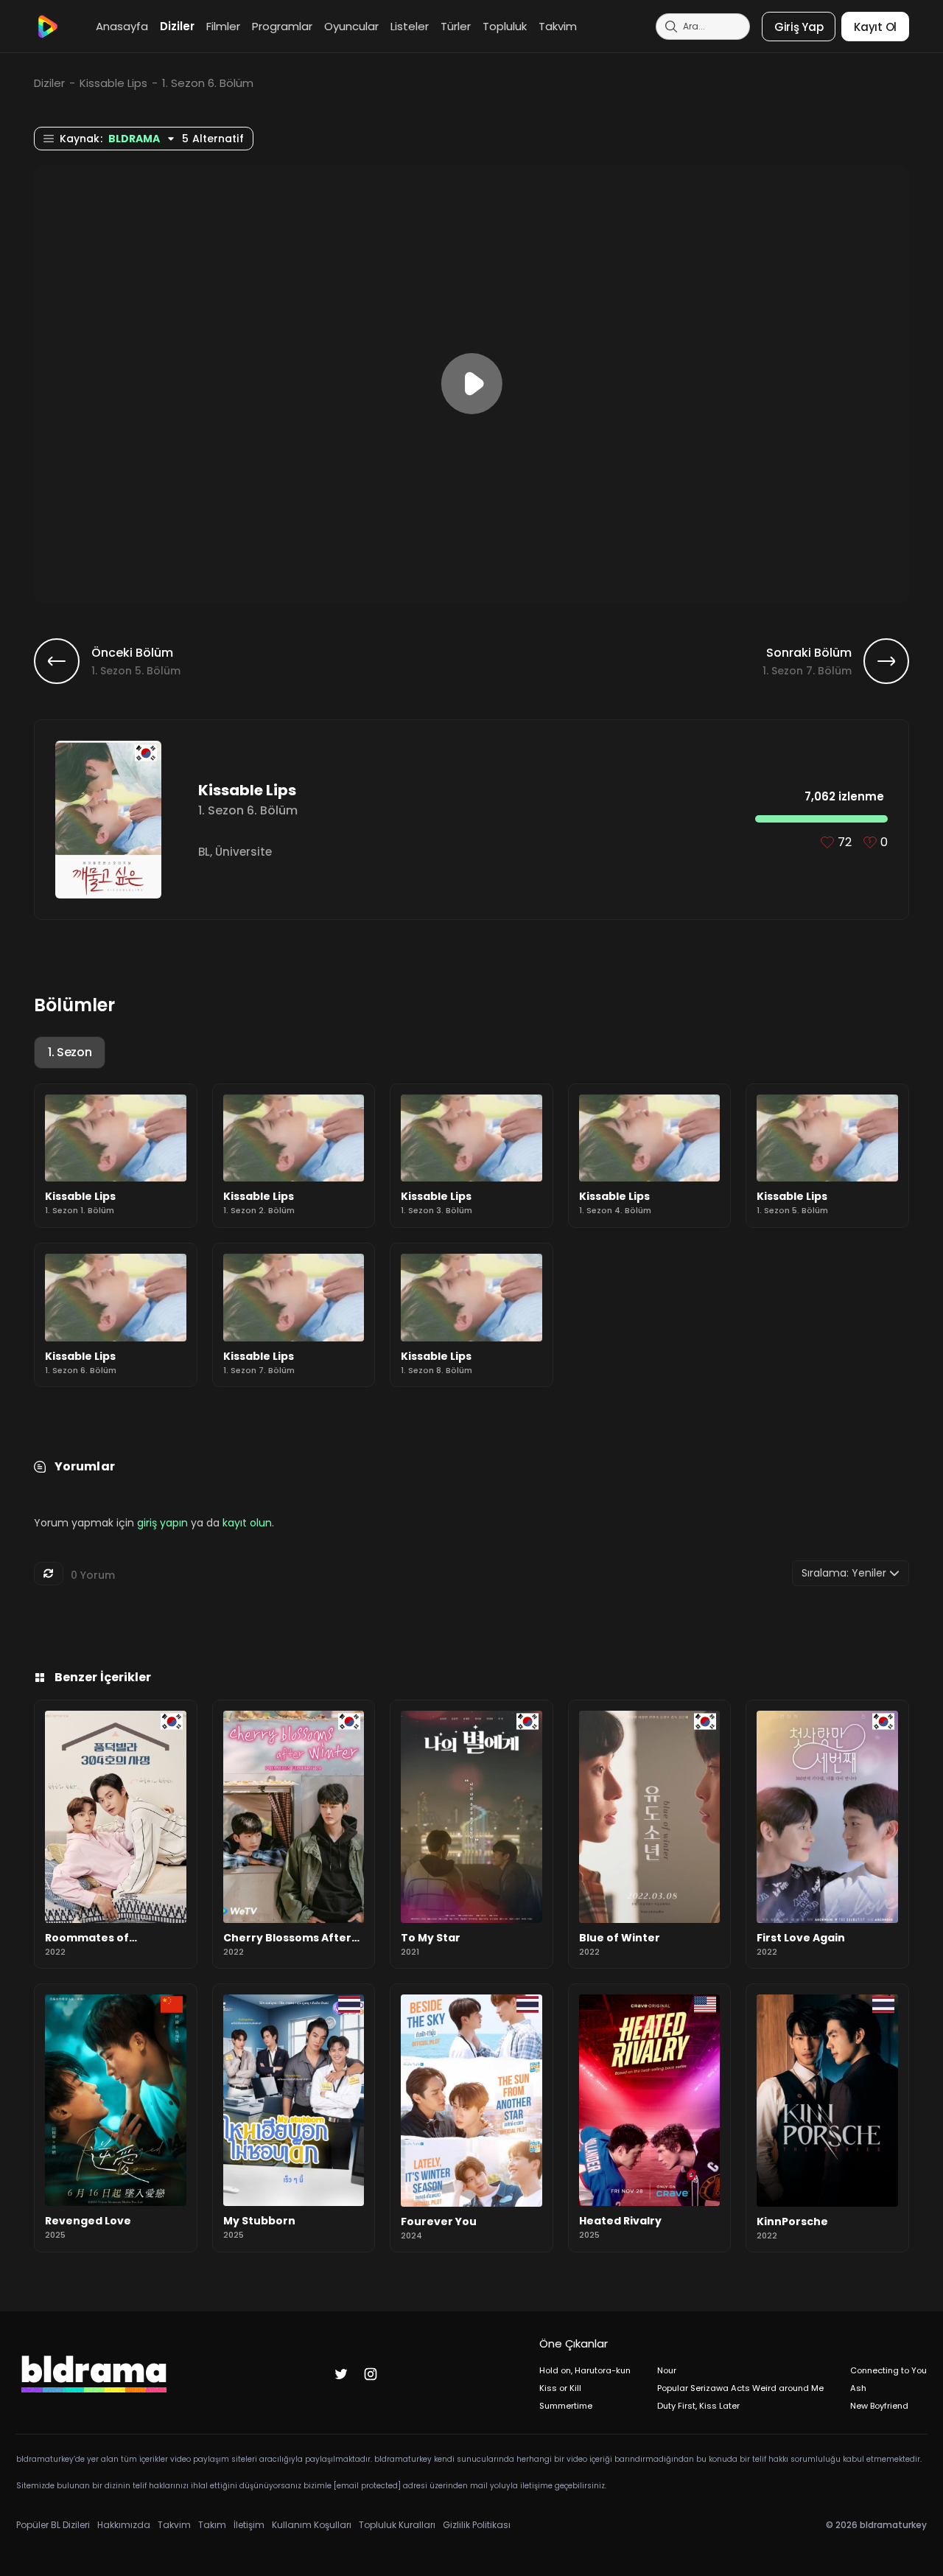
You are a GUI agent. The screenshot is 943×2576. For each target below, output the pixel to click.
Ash (858, 2388)
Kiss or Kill (560, 2388)
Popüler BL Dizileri (53, 2525)
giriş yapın (162, 1523)
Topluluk (505, 26)
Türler (456, 26)
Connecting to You (888, 2370)
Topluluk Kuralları (397, 2525)
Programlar (282, 26)
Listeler (410, 26)
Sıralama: (844, 1573)
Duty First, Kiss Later (698, 2406)
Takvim (558, 26)
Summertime (566, 2406)
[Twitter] (341, 2374)
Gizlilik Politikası (477, 2525)
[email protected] (367, 2486)
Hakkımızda (124, 2525)
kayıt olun (247, 1523)
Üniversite (243, 852)
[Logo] (47, 27)
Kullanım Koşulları (312, 2525)
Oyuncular (351, 26)
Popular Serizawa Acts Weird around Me (740, 2388)
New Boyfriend (879, 2406)
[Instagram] (371, 2374)
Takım (212, 2525)
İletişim (249, 2525)
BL (204, 852)
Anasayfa (122, 26)
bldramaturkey (893, 2525)
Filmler (223, 26)
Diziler (177, 26)
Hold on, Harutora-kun (585, 2370)
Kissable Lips (113, 83)
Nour (667, 2370)
